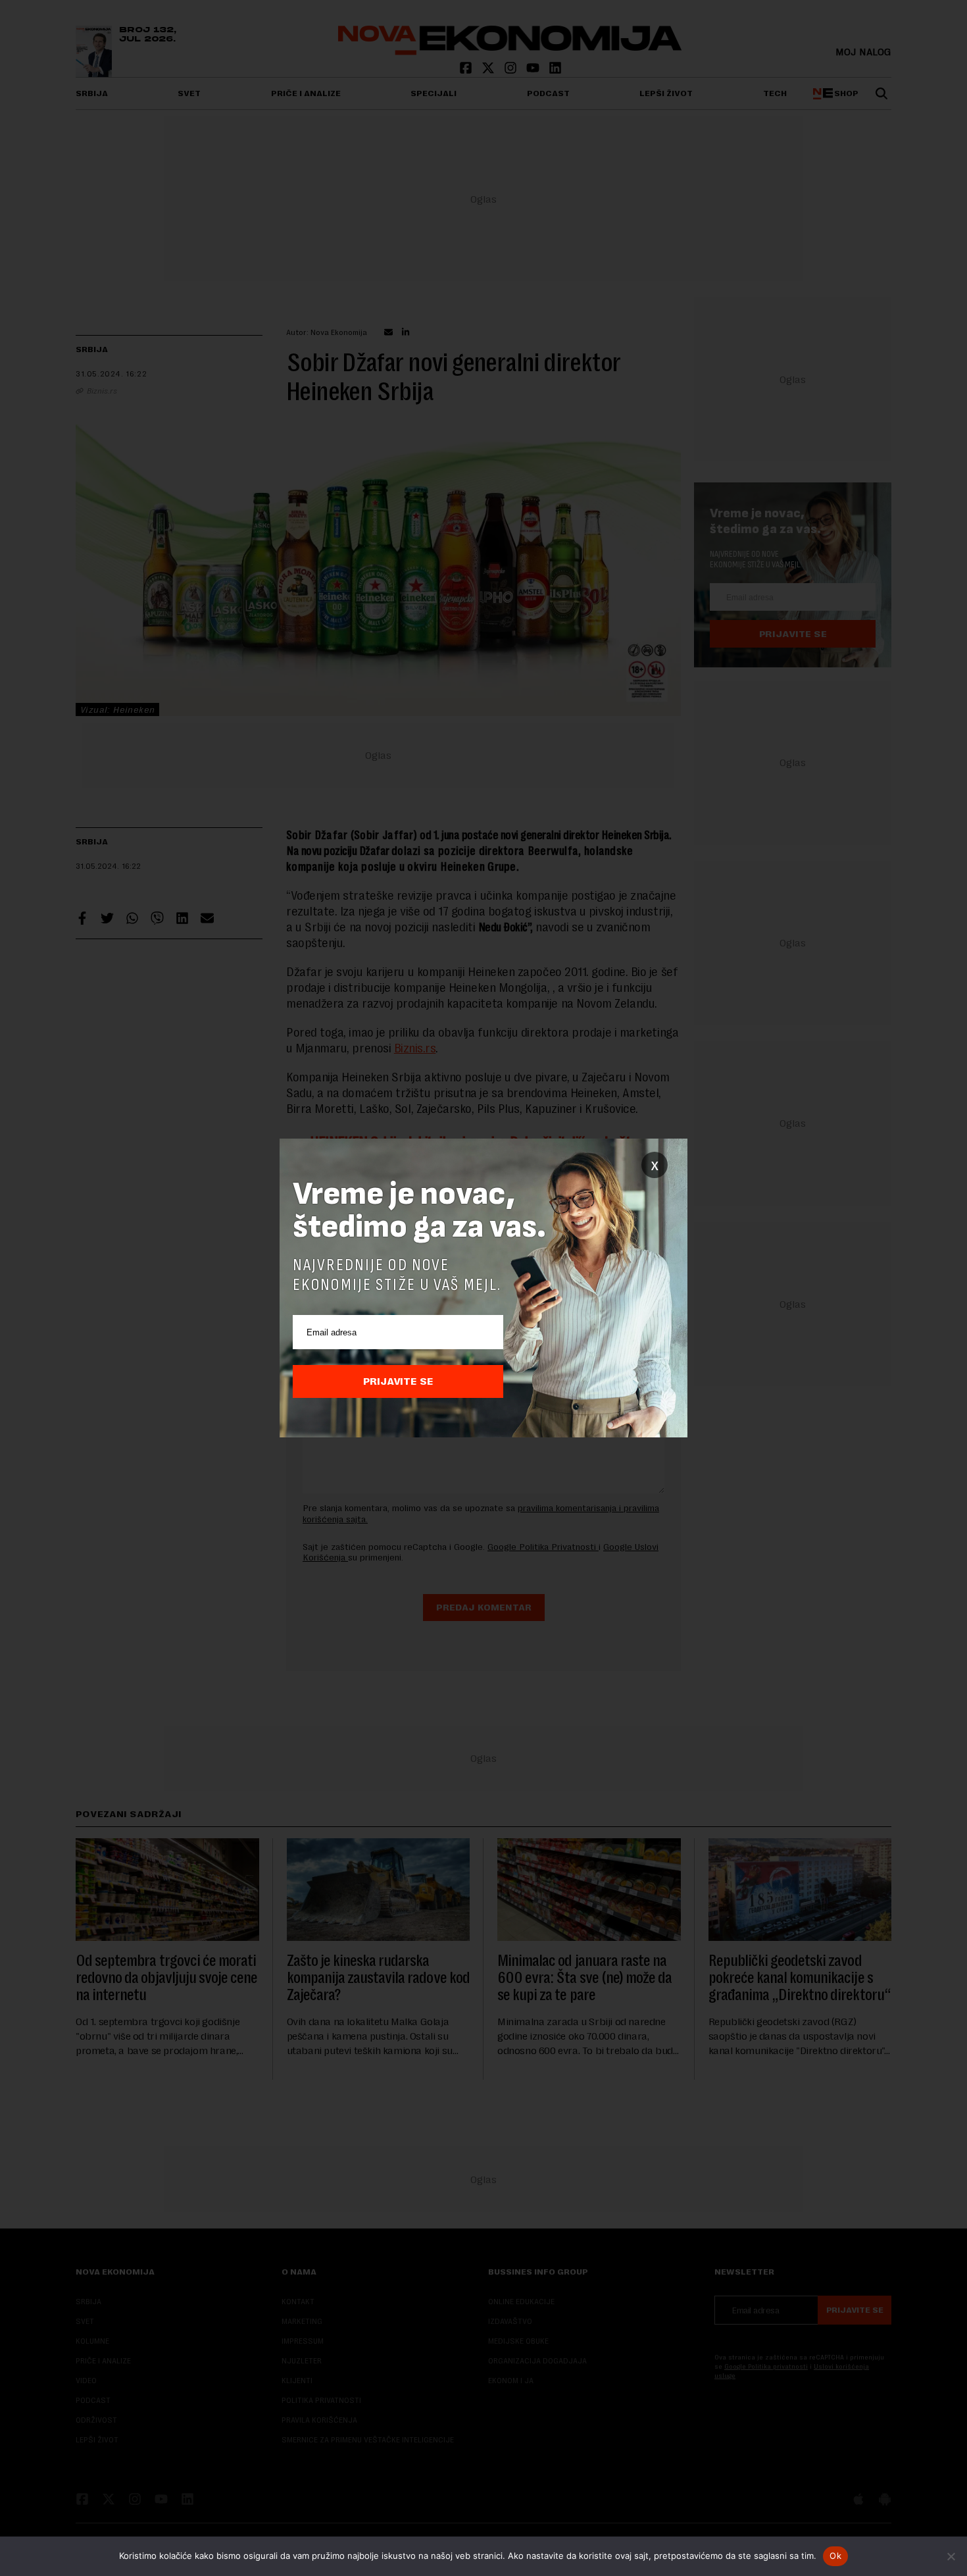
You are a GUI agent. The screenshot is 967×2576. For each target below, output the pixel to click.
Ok (835, 2556)
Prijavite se (398, 1381)
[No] (951, 2556)
